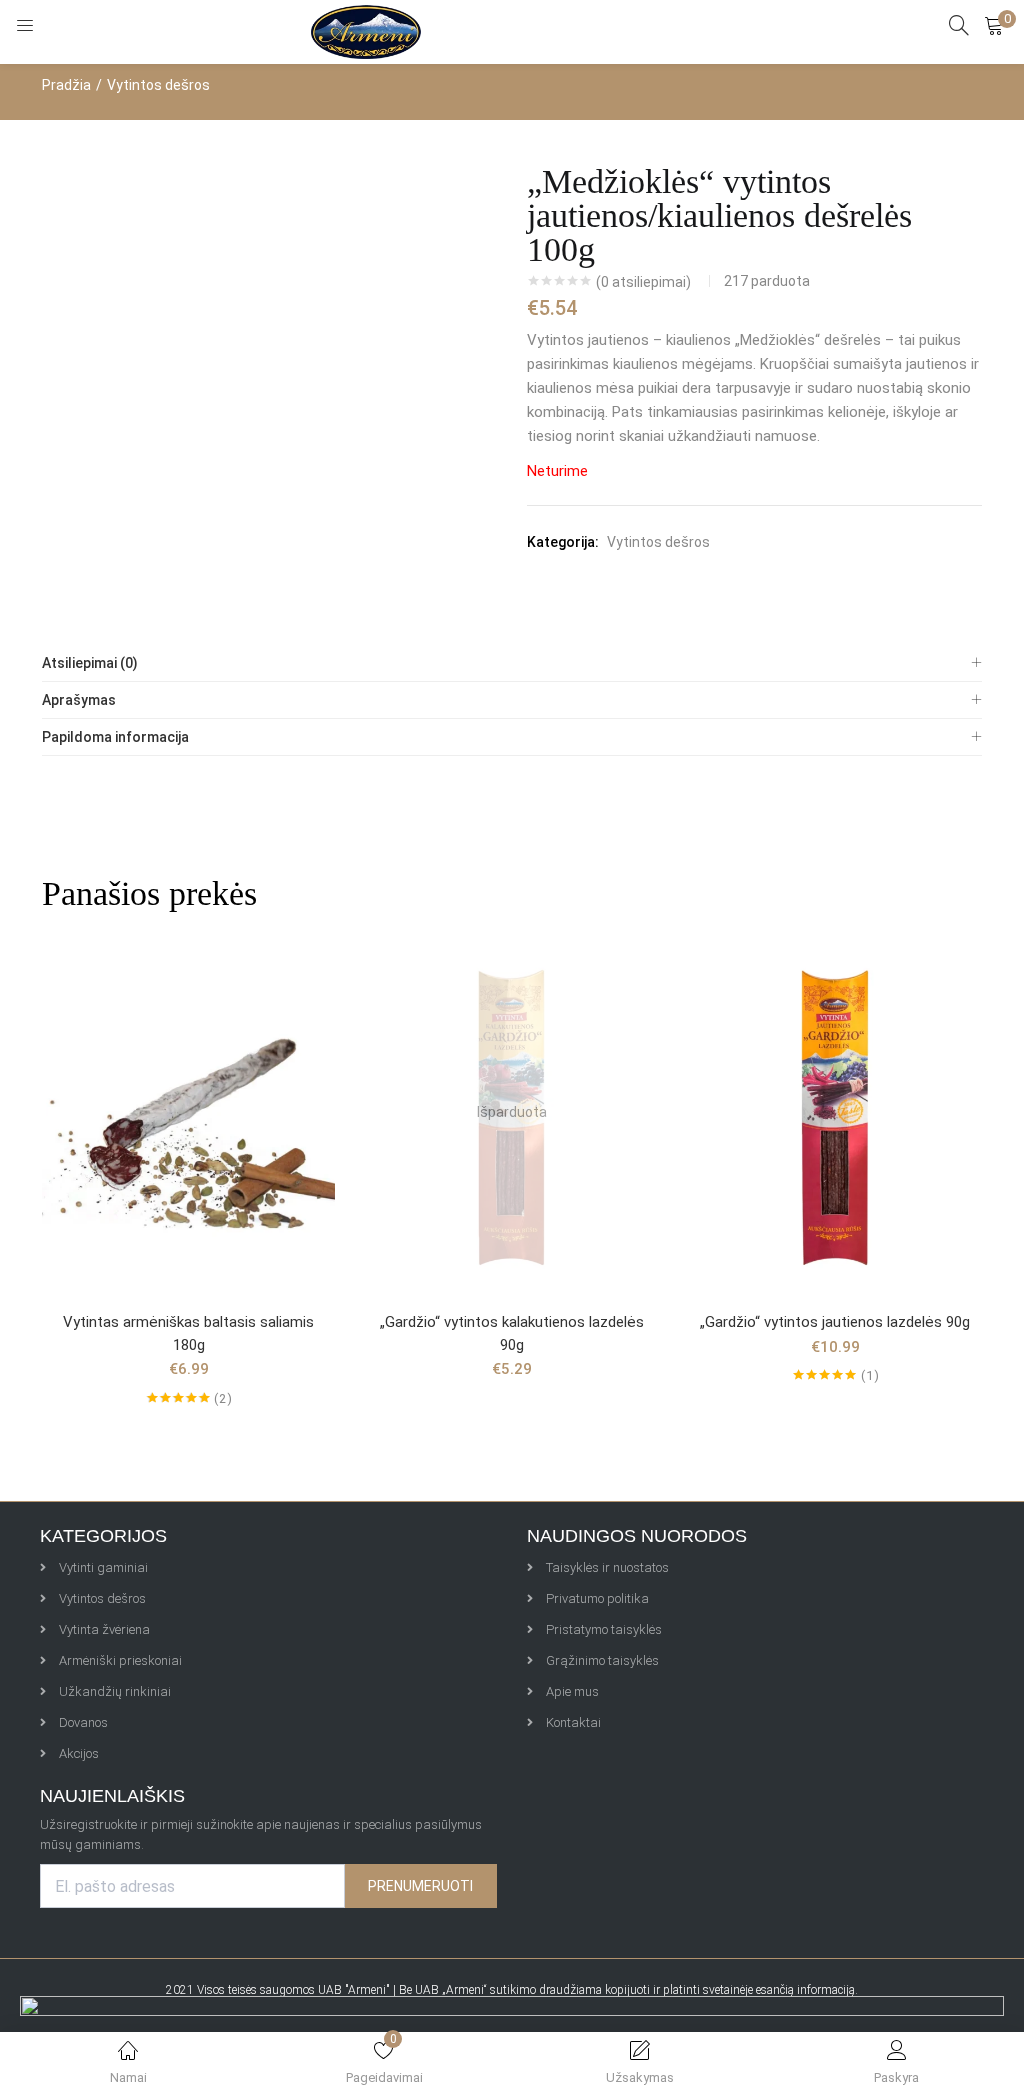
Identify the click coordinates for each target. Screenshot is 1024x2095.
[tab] (512, 663)
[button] (994, 25)
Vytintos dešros (158, 85)
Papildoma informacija (115, 737)
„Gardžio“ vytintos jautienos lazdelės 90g (835, 1322)
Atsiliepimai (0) (90, 663)
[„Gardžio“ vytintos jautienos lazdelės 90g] (835, 1111)
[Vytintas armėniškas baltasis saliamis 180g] (188, 1111)
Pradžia (66, 85)
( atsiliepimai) (643, 282)
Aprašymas (79, 700)
